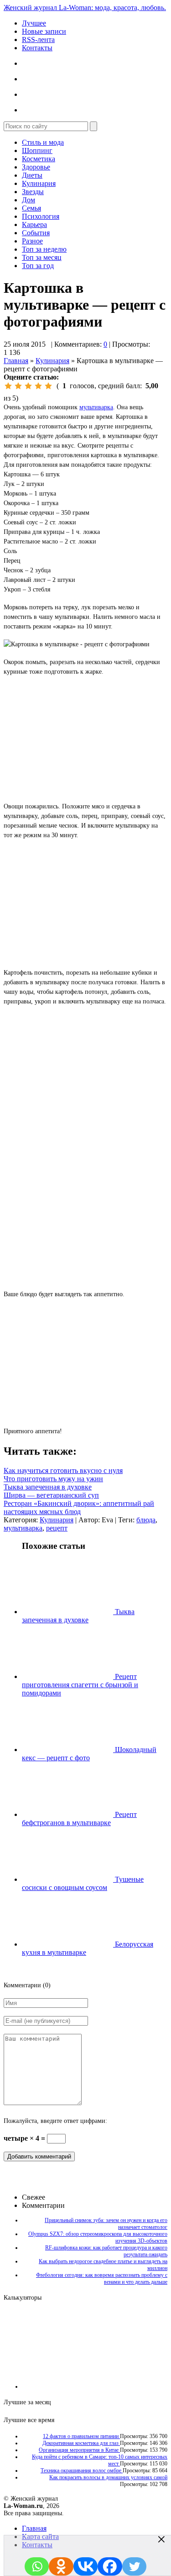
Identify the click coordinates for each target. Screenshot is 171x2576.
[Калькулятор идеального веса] (129, 2386)
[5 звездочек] (48, 386)
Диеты (32, 175)
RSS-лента (38, 40)
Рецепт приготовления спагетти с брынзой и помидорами (80, 1685)
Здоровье (36, 167)
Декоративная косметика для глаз (81, 2443)
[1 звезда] (8, 386)
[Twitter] (135, 2566)
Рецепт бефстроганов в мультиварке (79, 1819)
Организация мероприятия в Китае (79, 2450)
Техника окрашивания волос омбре (82, 2470)
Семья (31, 208)
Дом (28, 200)
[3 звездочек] (28, 386)
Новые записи (44, 31)
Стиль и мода (43, 142)
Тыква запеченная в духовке (48, 1487)
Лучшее (34, 23)
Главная (16, 361)
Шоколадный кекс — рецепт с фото (89, 1754)
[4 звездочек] (38, 386)
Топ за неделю (44, 249)
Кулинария (39, 183)
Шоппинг (37, 150)
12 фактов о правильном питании (81, 2436)
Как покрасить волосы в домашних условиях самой (108, 2477)
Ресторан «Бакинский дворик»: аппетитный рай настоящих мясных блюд (79, 1507)
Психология (41, 216)
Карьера (34, 224)
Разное (32, 241)
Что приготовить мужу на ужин (53, 1479)
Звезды (33, 192)
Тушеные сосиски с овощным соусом (83, 1883)
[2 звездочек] (18, 386)
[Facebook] (110, 2566)
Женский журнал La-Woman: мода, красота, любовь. (85, 8)
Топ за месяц (42, 257)
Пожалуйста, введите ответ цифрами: (55, 2121)
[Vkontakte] (86, 2566)
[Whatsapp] (37, 2566)
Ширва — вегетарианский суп (51, 1495)
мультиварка (96, 407)
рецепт (57, 1528)
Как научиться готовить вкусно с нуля (63, 1470)
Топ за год (38, 266)
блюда (146, 1520)
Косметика (39, 159)
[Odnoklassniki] (61, 2566)
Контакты (37, 48)
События (36, 233)
